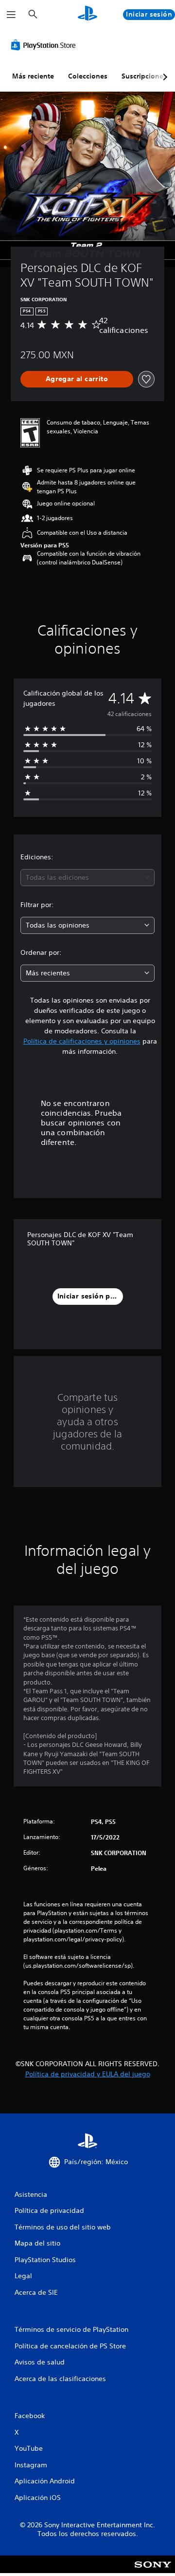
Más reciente (33, 76)
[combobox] (87, 878)
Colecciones (88, 76)
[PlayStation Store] (45, 45)
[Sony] (153, 2571)
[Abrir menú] (11, 15)
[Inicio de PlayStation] (87, 14)
